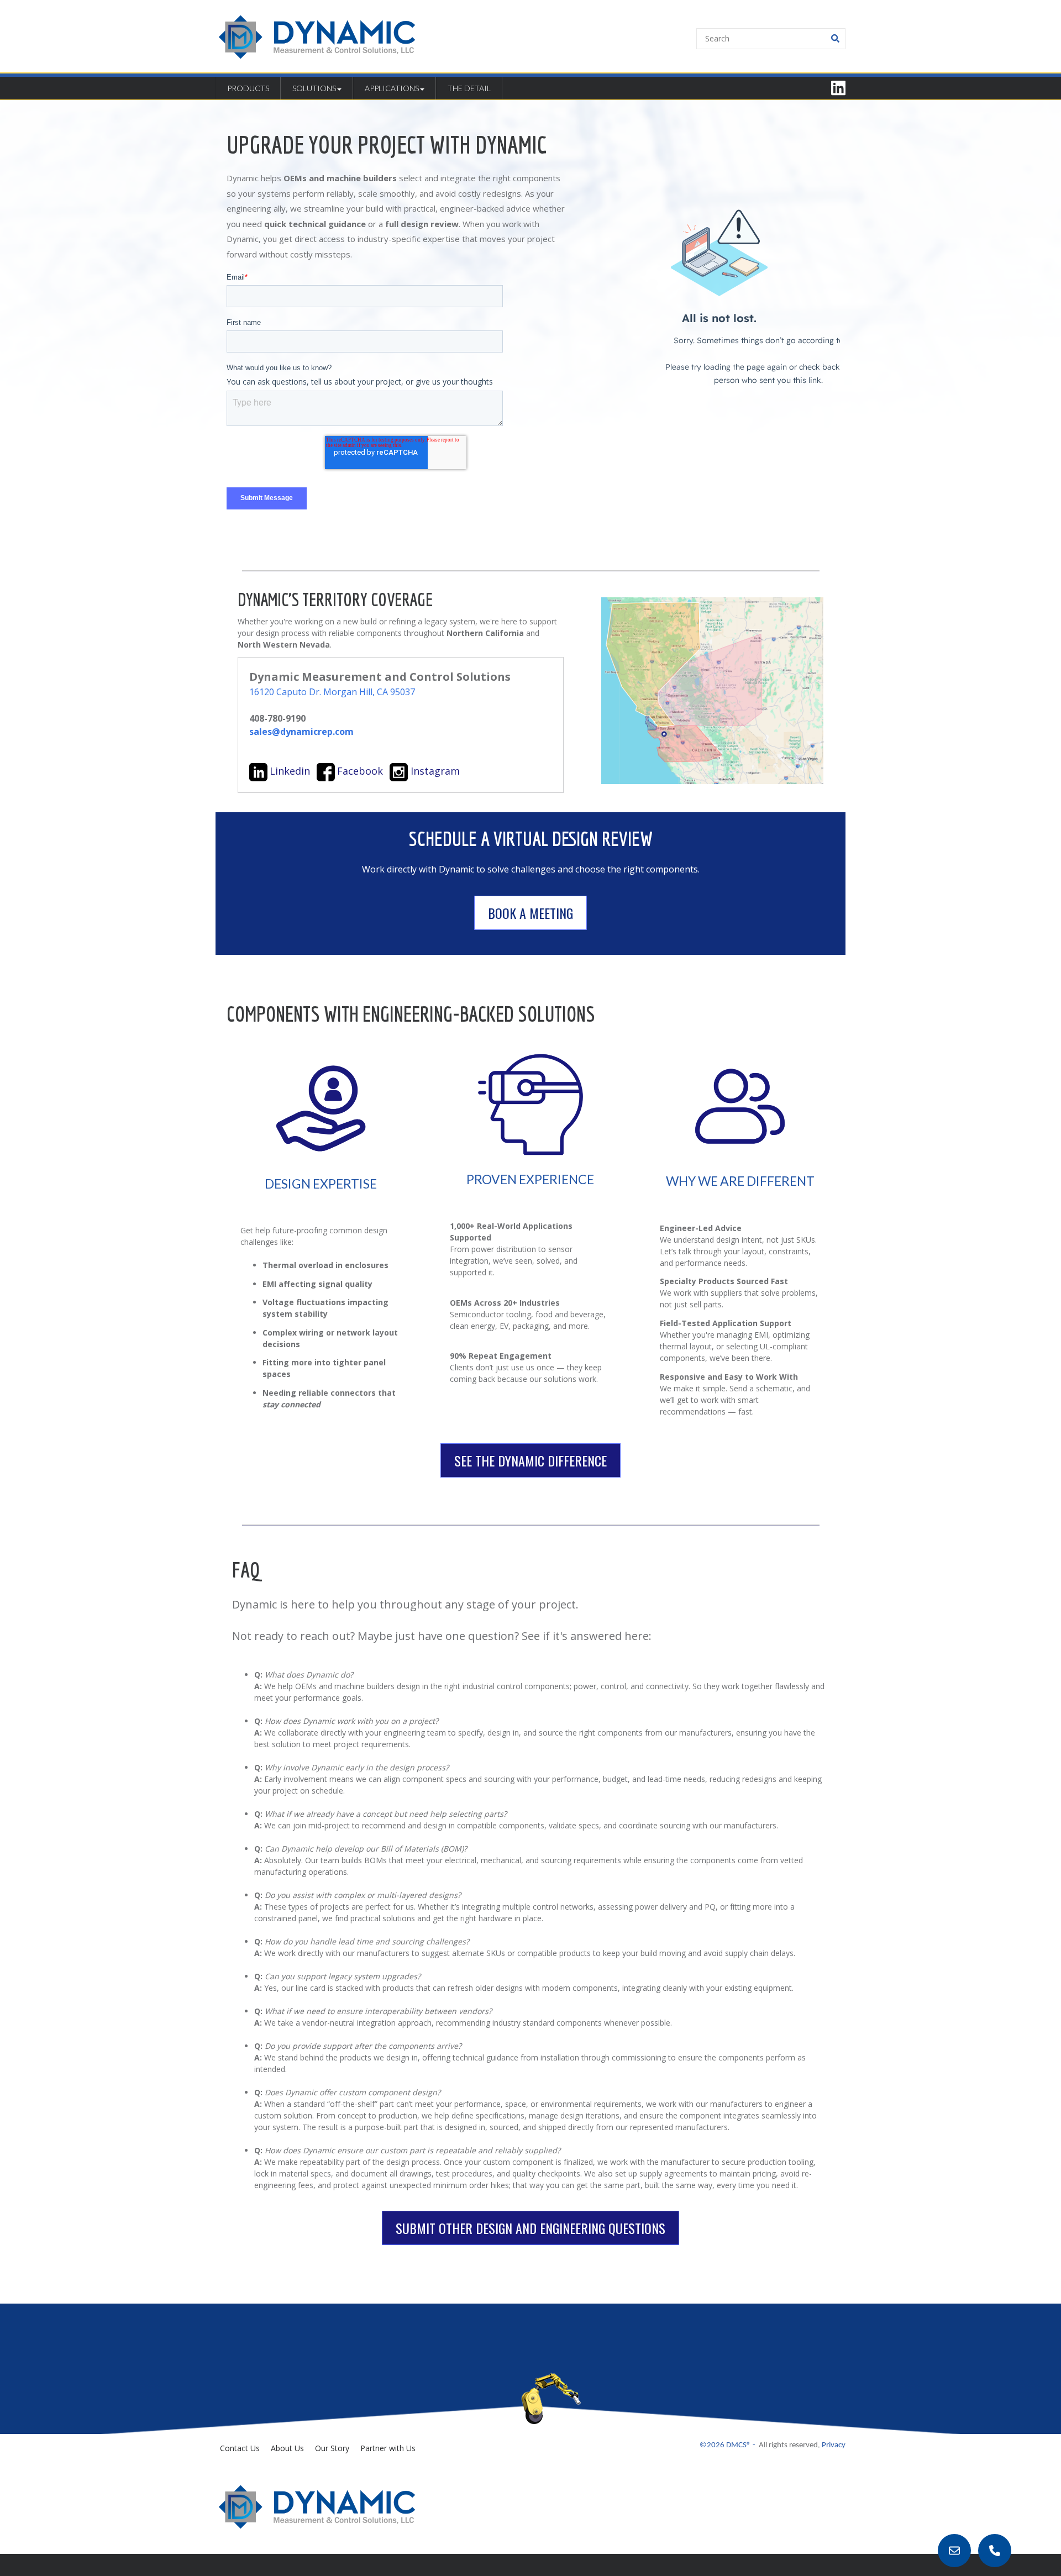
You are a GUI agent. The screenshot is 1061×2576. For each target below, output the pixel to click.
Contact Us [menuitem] (240, 2448)
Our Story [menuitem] (332, 2448)
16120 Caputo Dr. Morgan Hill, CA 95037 (332, 692)
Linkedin (290, 771)
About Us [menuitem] (287, 2448)
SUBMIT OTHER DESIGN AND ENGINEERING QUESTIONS (530, 2228)
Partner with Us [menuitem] (388, 2448)
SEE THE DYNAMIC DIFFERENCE (530, 1460)
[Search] (835, 39)
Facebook (360, 771)
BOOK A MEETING (530, 913)
